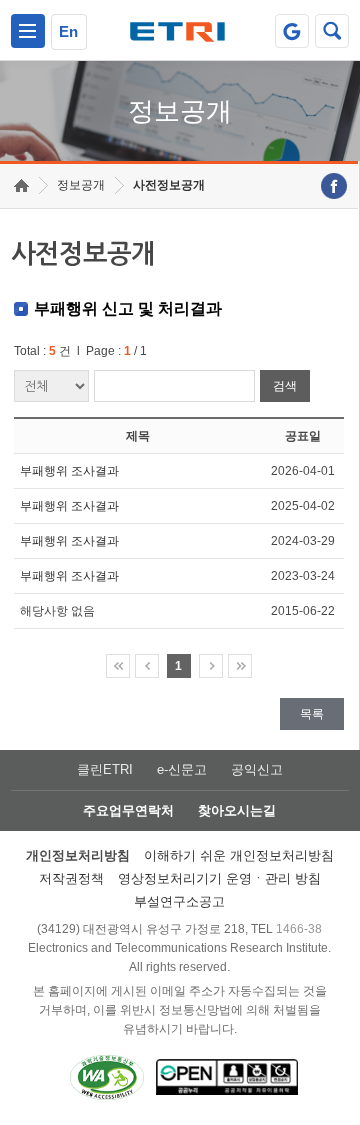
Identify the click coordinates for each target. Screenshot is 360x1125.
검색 (285, 386)
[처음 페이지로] (118, 666)
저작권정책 (71, 878)
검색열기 (332, 31)
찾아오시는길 (237, 810)
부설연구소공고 (179, 901)
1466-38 (299, 929)
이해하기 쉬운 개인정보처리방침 (239, 855)
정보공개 (81, 185)
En (68, 31)
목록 (312, 714)
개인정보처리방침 (78, 855)
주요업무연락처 (128, 810)
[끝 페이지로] (240, 666)
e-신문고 (182, 769)
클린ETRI (105, 769)
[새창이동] (292, 31)
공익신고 (257, 769)
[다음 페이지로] (211, 666)
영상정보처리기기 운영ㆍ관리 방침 (219, 878)
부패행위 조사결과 (69, 471)
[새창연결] (334, 186)
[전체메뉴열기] (28, 31)
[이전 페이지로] (147, 666)
